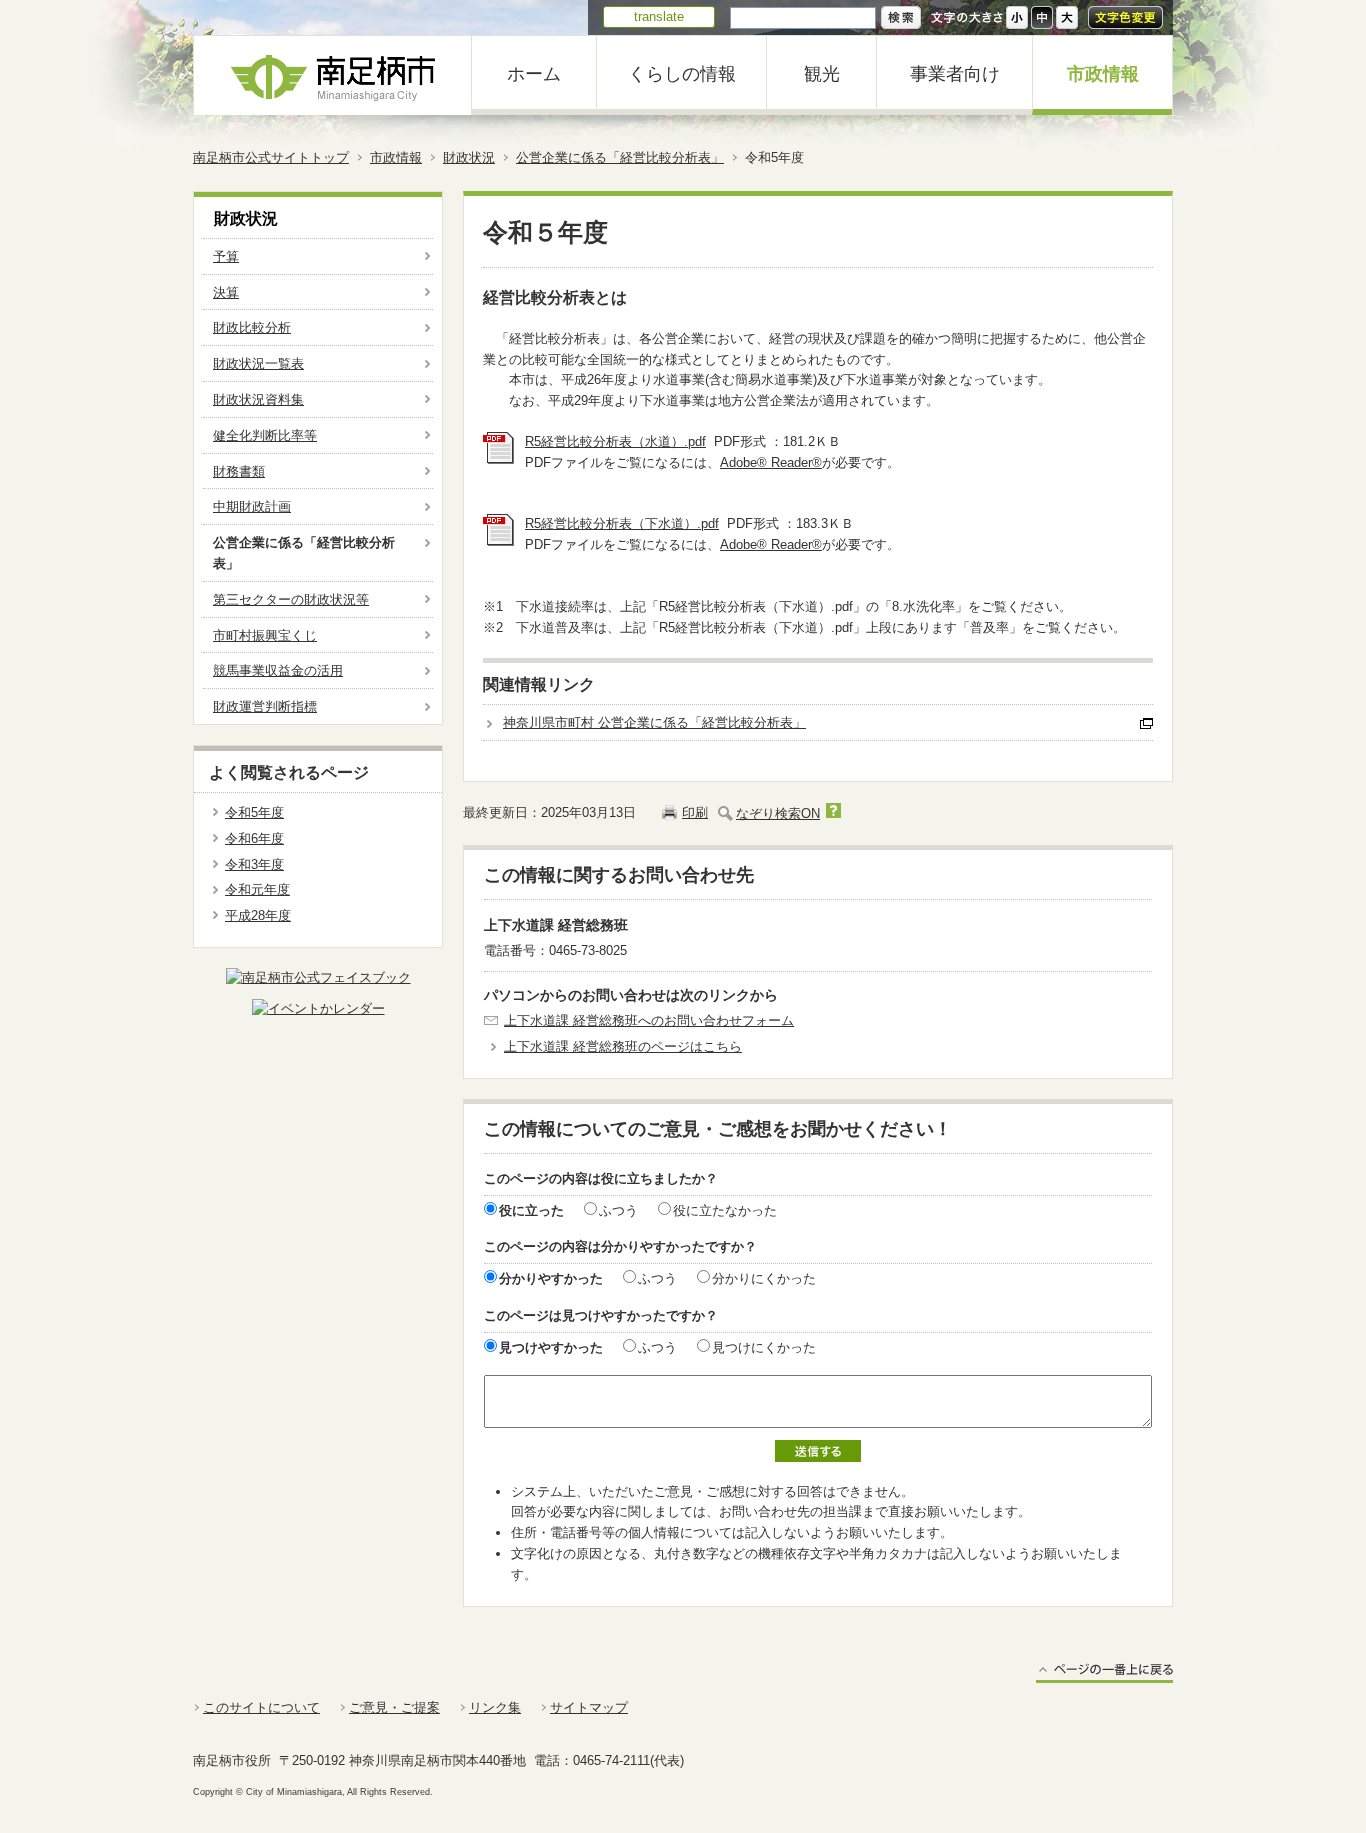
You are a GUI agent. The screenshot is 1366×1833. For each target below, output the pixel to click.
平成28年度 (258, 915)
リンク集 (495, 1707)
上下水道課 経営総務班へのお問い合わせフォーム (649, 1020)
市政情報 (1103, 74)
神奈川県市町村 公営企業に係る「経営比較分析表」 (654, 722)
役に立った (531, 1210)
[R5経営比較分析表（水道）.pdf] (499, 459)
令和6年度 (254, 838)
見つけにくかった (764, 1347)
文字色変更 (1125, 17)
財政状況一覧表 (258, 363)
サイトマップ (589, 1707)
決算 (226, 292)
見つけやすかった (551, 1347)
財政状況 (469, 157)
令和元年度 (257, 889)
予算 (226, 256)
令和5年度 (254, 812)
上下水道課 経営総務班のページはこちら (623, 1046)
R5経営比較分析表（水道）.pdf (615, 441)
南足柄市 (333, 75)
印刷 (695, 812)
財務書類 (239, 471)
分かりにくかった (764, 1278)
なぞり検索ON (778, 813)
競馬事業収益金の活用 (278, 670)
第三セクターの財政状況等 (291, 599)
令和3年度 (254, 864)
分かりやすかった (551, 1278)
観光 (822, 74)
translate (659, 16)
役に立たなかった (725, 1210)
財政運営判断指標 (265, 706)
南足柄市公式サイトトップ (271, 157)
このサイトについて (261, 1707)
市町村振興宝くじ (265, 635)
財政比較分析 (252, 327)
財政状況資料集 (258, 399)
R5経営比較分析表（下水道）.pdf (622, 523)
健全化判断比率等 (265, 435)
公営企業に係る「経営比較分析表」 (620, 157)
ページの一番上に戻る (1104, 1672)
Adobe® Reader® (771, 462)
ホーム (534, 74)
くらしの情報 (682, 74)
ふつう (618, 1210)
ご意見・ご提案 (394, 1707)
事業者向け (955, 74)
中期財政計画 (252, 506)
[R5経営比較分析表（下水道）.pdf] (499, 541)
